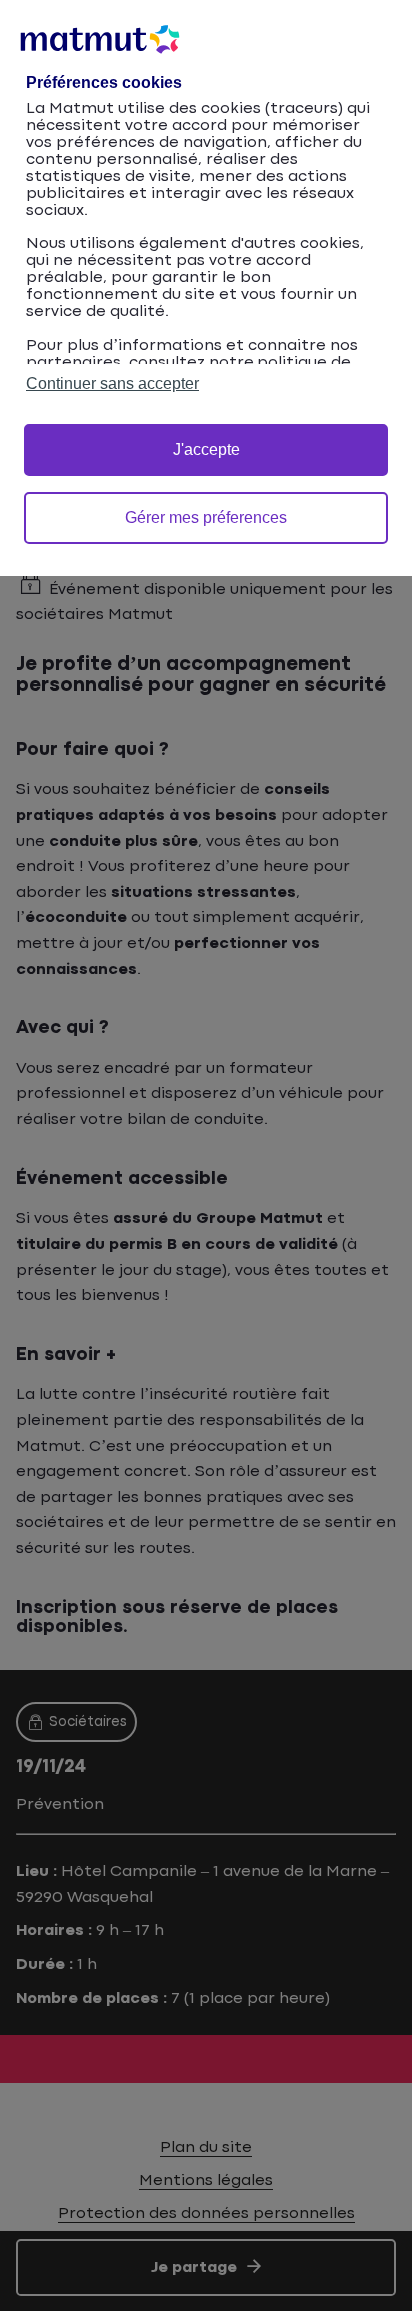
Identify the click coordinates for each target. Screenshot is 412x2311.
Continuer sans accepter (112, 383)
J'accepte (206, 449)
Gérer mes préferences (206, 517)
